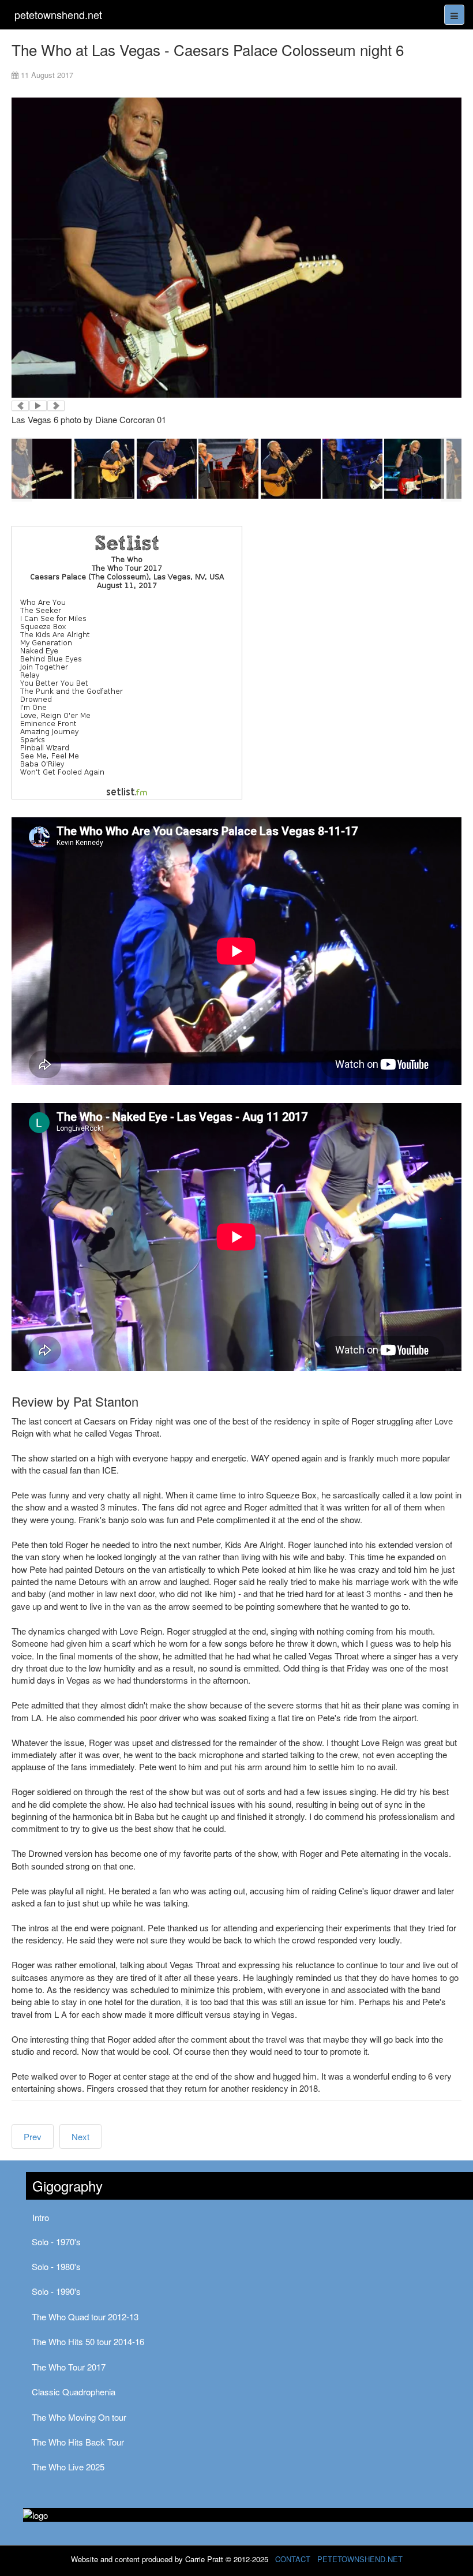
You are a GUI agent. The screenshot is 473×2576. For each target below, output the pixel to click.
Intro (41, 2217)
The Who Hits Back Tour (78, 2442)
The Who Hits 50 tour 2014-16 (88, 2341)
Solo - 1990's (56, 2291)
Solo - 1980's (56, 2266)
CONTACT (293, 2559)
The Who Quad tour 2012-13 (85, 2317)
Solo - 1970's (56, 2242)
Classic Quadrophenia (74, 2392)
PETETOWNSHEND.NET (360, 2559)
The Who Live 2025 (68, 2467)
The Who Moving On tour (79, 2417)
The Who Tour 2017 (69, 2367)
